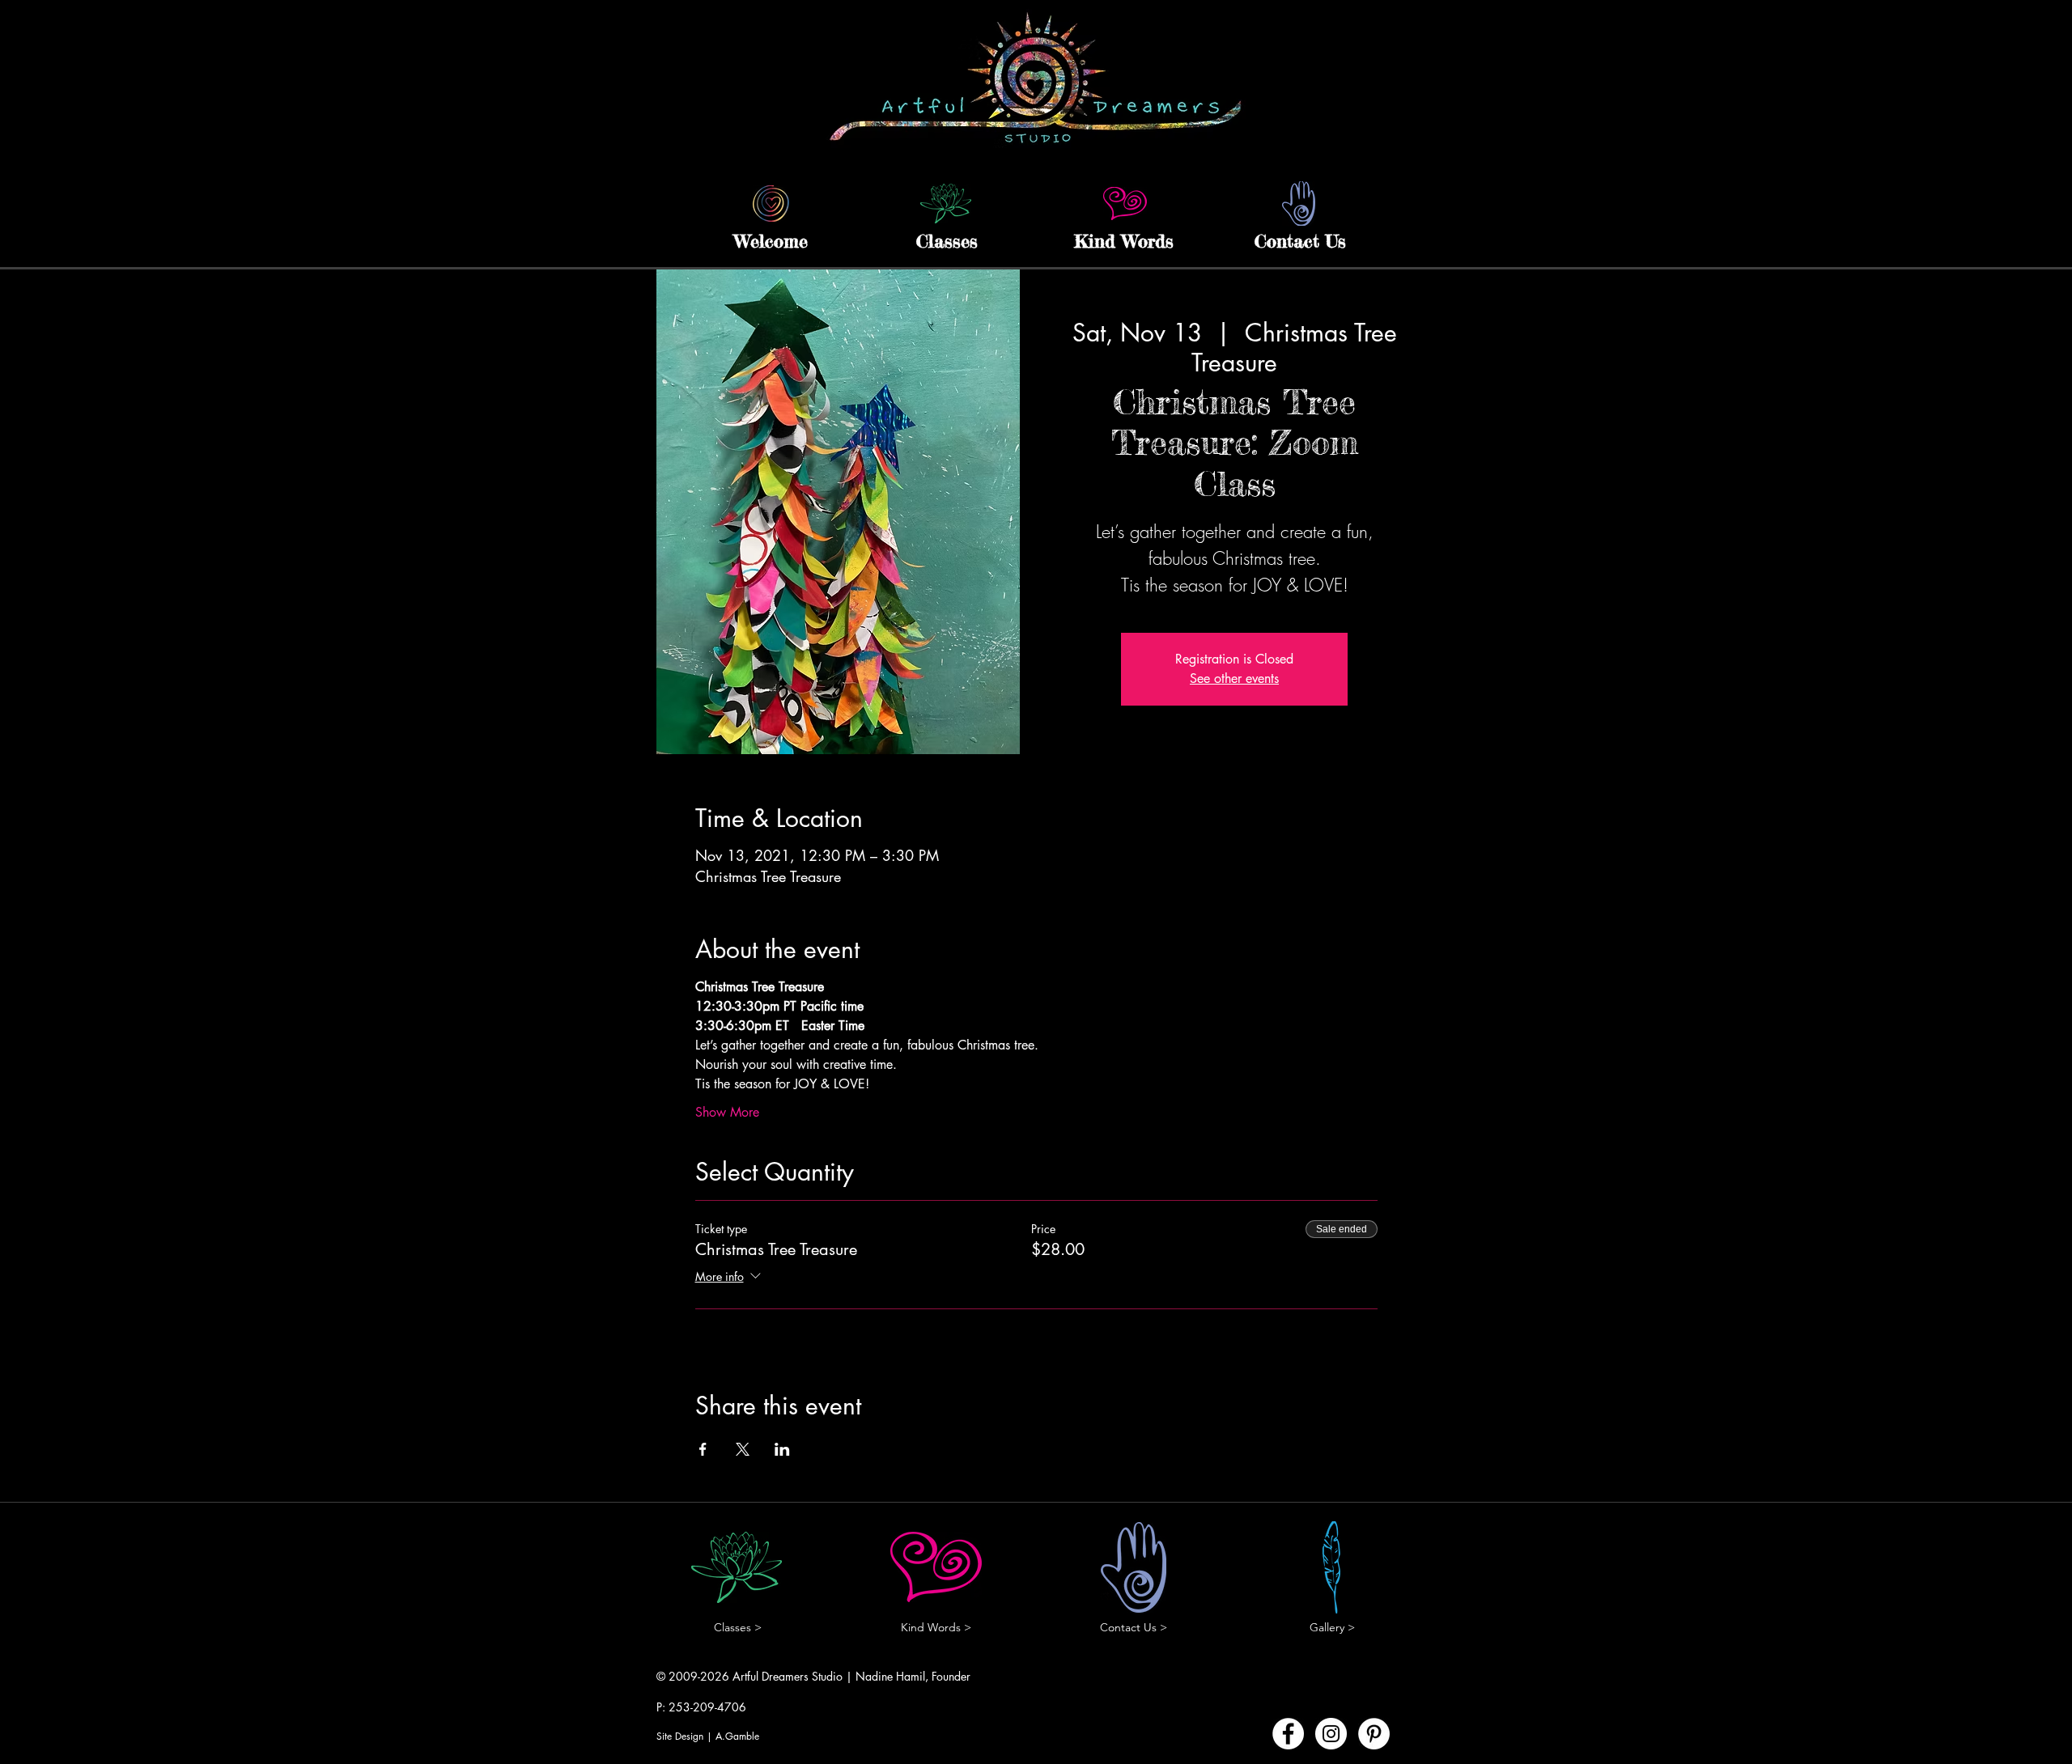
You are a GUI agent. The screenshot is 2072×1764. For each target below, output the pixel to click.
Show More (727, 1112)
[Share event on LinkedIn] (782, 1449)
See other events (1234, 678)
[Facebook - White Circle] (1288, 1734)
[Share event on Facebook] (703, 1449)
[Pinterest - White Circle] (1374, 1734)
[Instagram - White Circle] (1331, 1734)
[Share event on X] (743, 1449)
